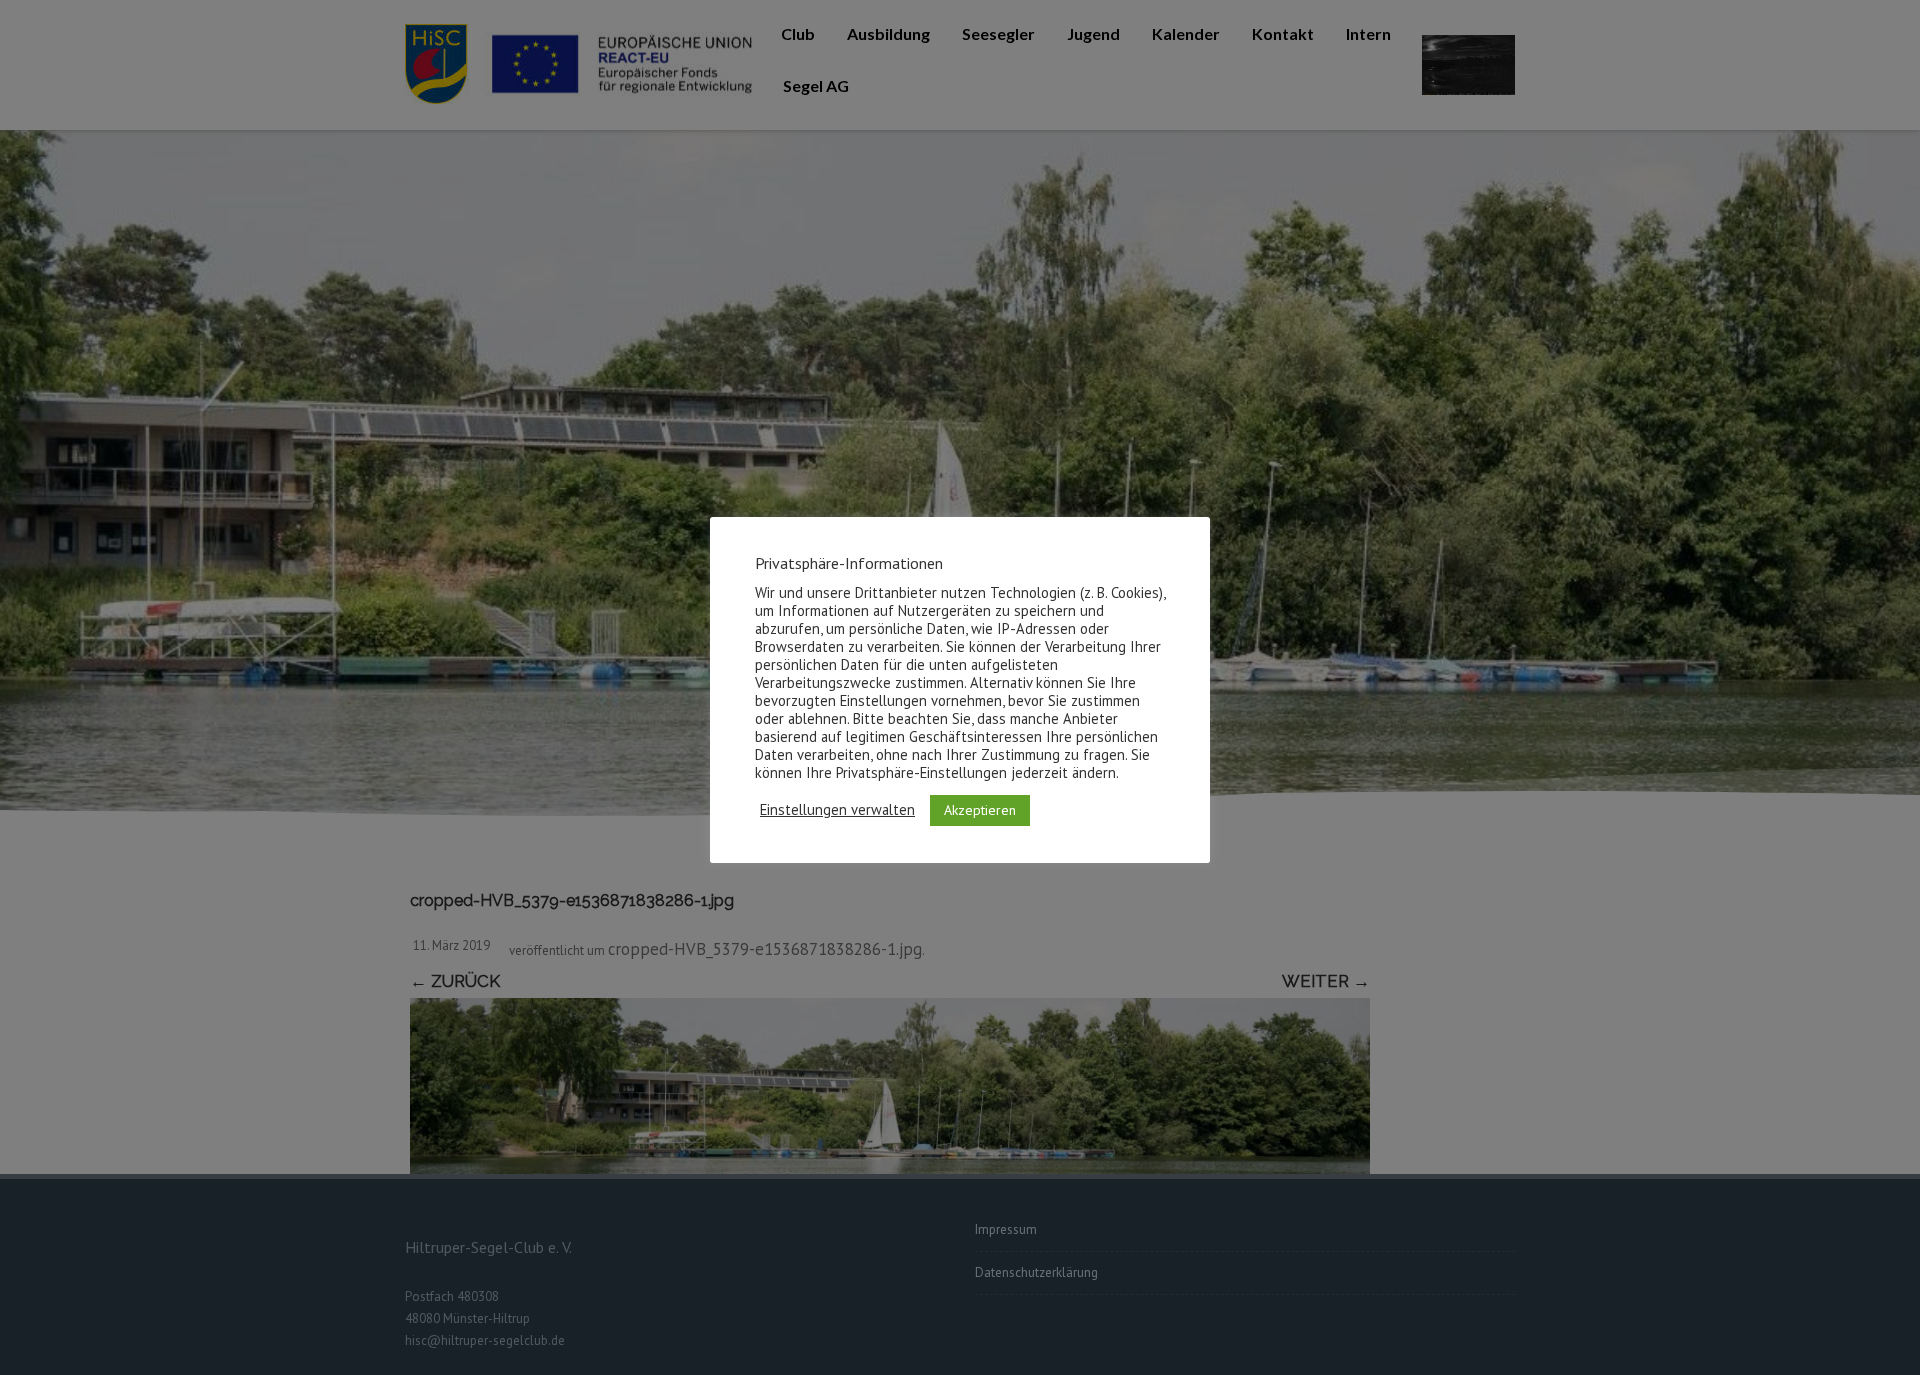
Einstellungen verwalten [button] (837, 810)
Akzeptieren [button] (980, 809)
